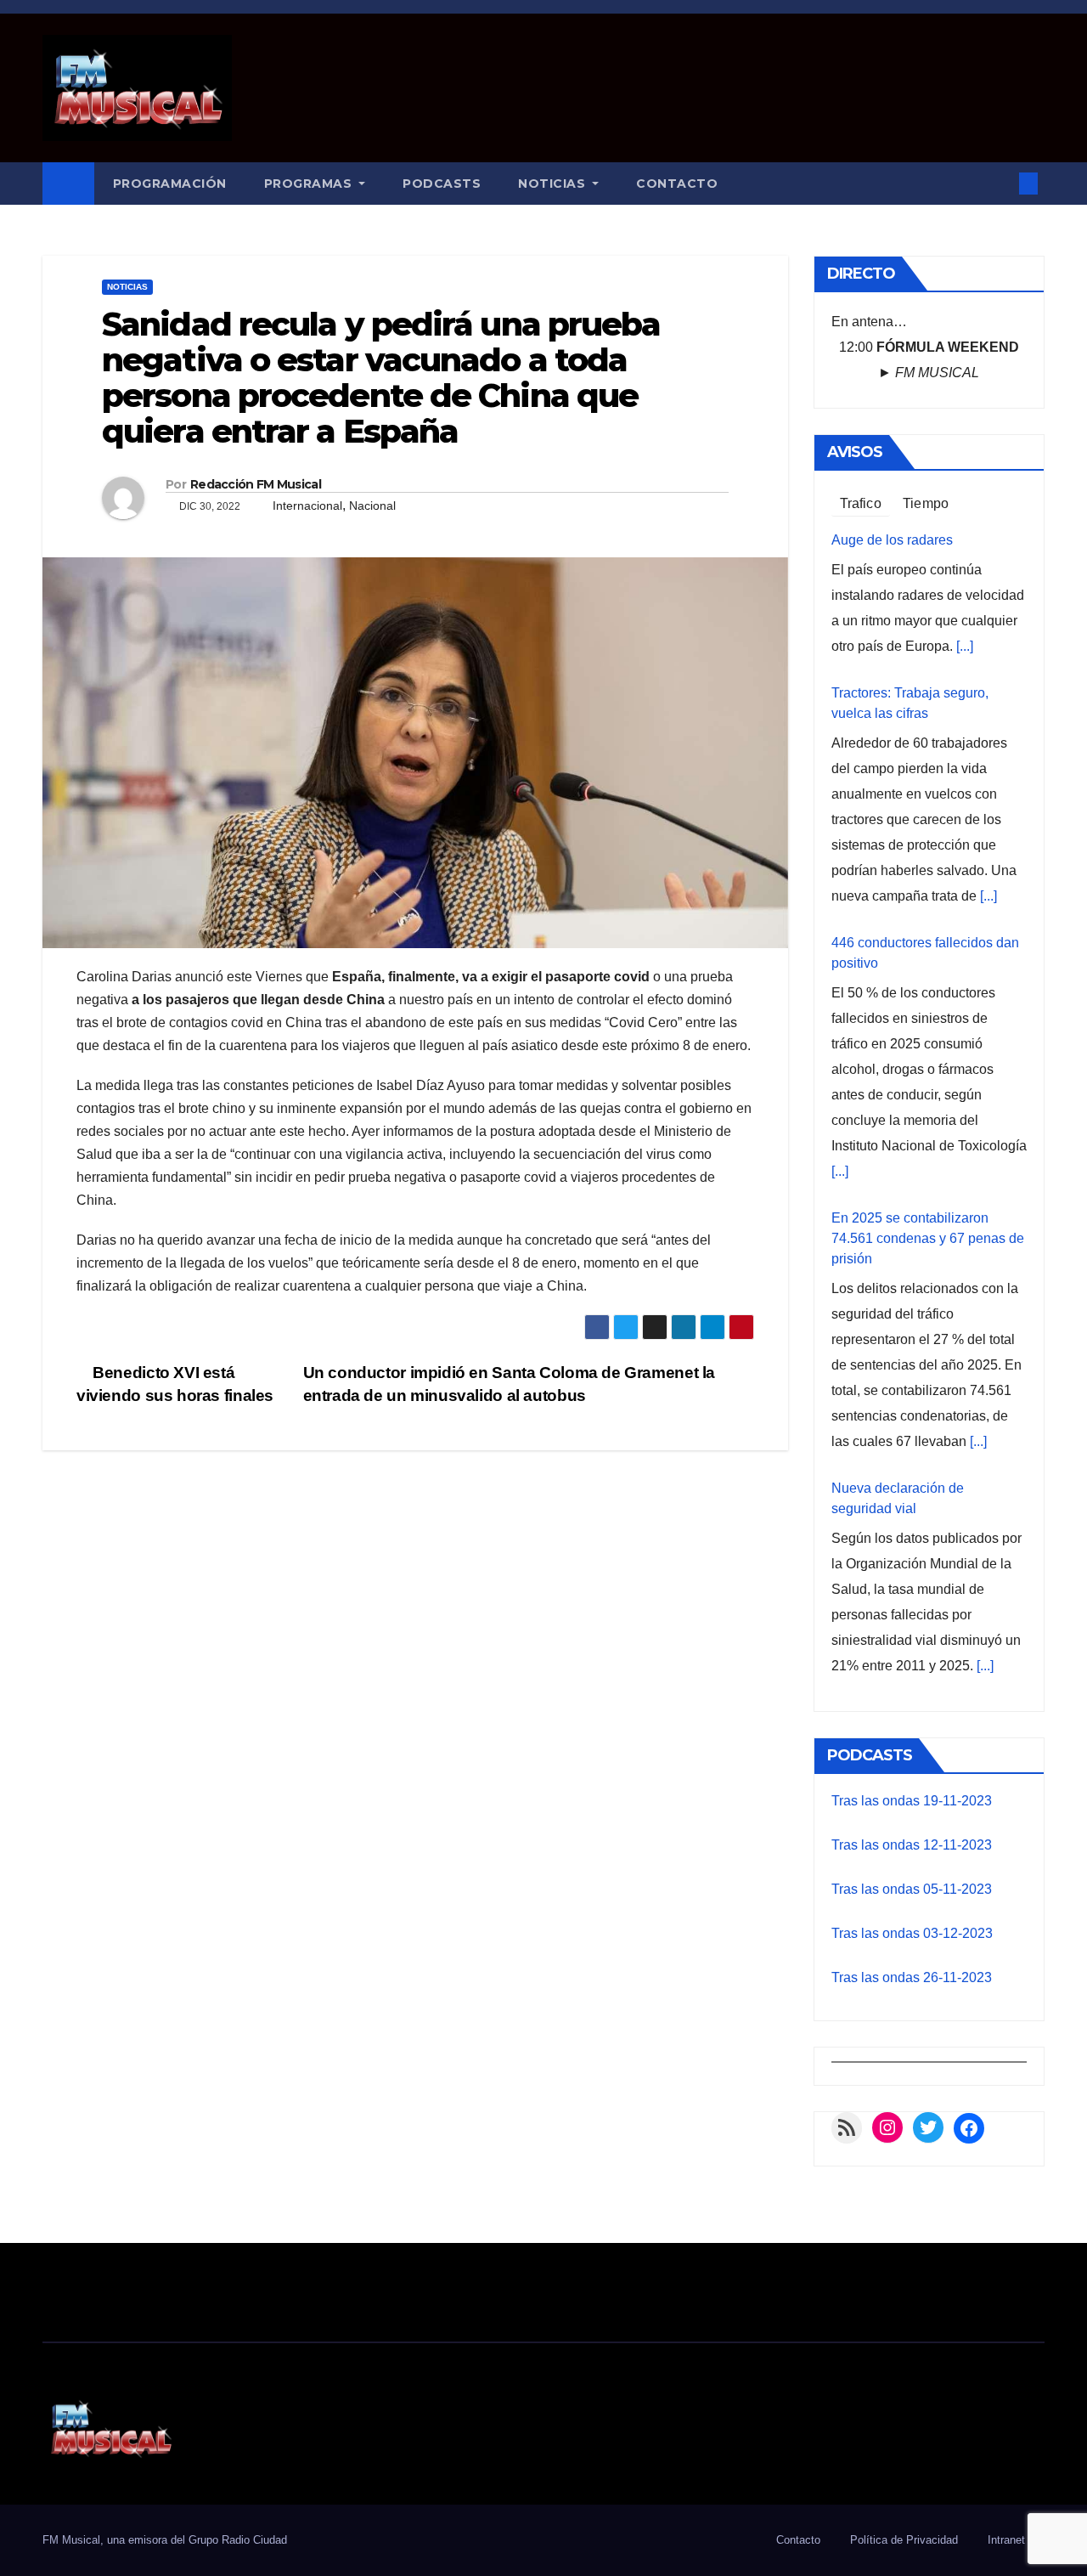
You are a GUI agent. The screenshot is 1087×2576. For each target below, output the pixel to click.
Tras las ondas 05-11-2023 (912, 1889)
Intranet (1006, 2540)
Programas (310, 184)
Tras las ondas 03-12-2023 (912, 1933)
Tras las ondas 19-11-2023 (912, 1801)
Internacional (307, 506)
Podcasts (442, 184)
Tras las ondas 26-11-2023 (912, 1977)
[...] (965, 646)
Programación (170, 184)
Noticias (554, 184)
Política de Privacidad (904, 2540)
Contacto (677, 184)
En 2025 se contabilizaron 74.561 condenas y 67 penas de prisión (928, 1238)
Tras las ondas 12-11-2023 (912, 1845)
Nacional (372, 506)
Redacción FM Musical (256, 484)
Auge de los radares (892, 540)
